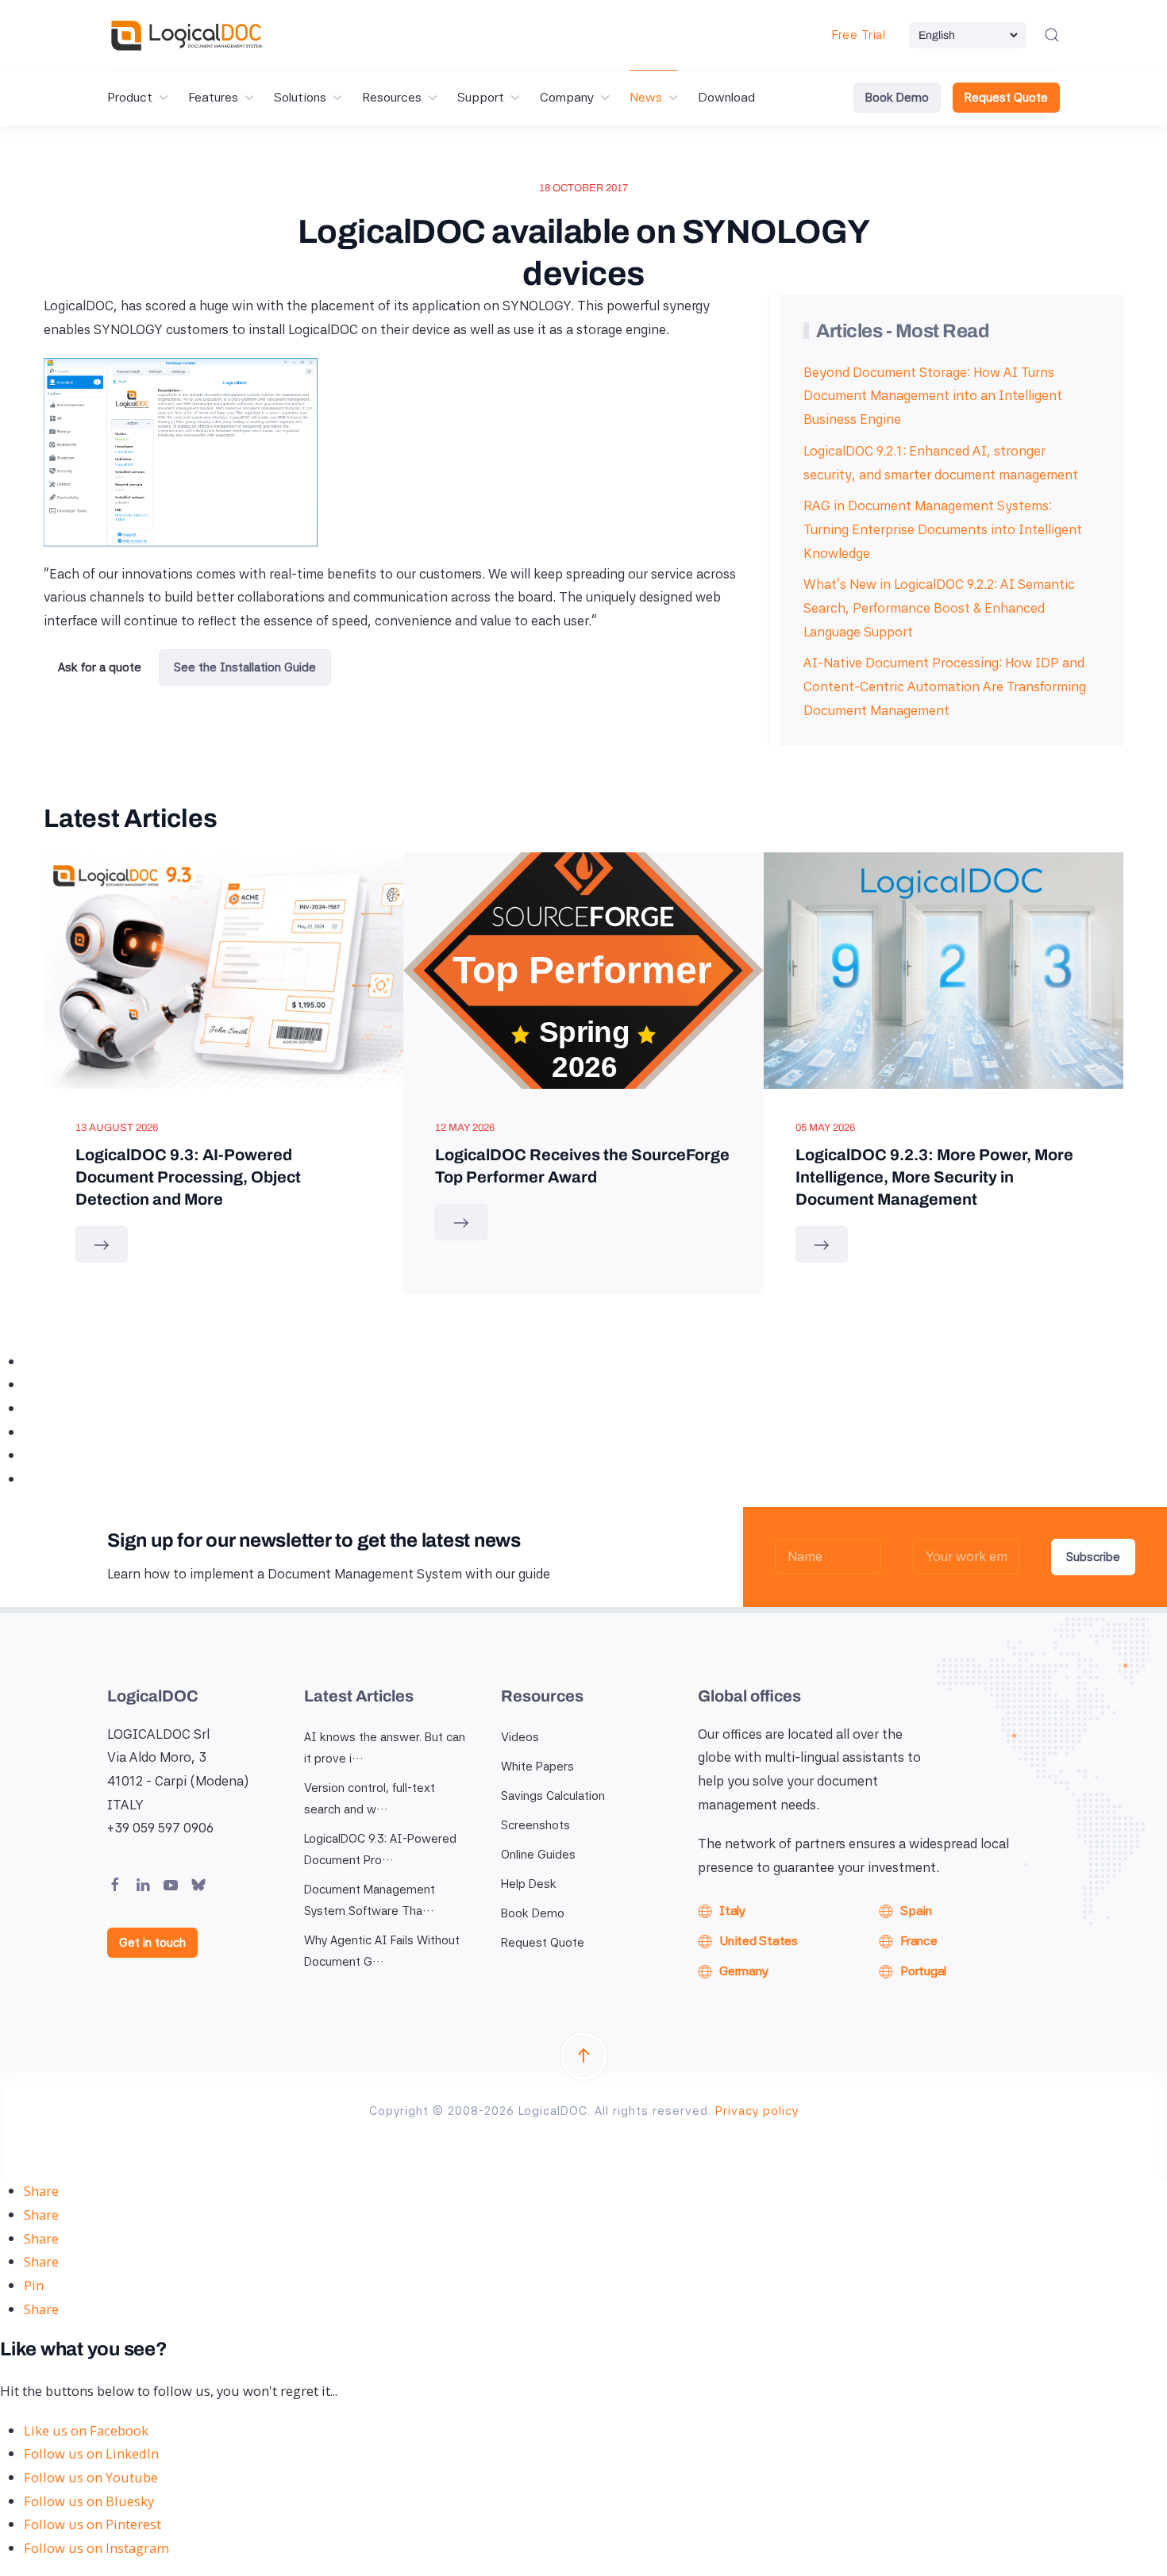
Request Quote (1006, 98)
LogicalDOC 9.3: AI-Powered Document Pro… (380, 1849)
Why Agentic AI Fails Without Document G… (382, 1951)
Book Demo (897, 98)
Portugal (923, 1971)
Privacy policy (757, 2111)
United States (759, 1941)
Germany (743, 1971)
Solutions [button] (300, 97)
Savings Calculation (553, 1796)
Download (726, 97)
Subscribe (1093, 1557)
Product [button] (130, 97)
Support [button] (481, 97)
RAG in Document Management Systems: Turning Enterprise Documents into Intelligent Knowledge (943, 529)
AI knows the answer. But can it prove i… (385, 1748)
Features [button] (213, 97)
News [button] (646, 97)
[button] (1052, 35)
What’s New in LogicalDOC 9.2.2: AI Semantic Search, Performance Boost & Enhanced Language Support (939, 607)
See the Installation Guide (245, 667)
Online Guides (538, 1855)
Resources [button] (392, 97)
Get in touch (152, 1943)
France (919, 1941)
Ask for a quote (100, 667)
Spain (916, 1911)
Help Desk (529, 1884)
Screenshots (535, 1825)
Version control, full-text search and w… (370, 1799)
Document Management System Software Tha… (370, 1900)
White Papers (537, 1767)
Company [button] (567, 97)
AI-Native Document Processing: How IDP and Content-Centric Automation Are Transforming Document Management (945, 686)
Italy (732, 1911)
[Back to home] (187, 35)
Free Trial (859, 35)
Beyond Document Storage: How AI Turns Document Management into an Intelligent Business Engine (933, 396)
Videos (520, 1737)
